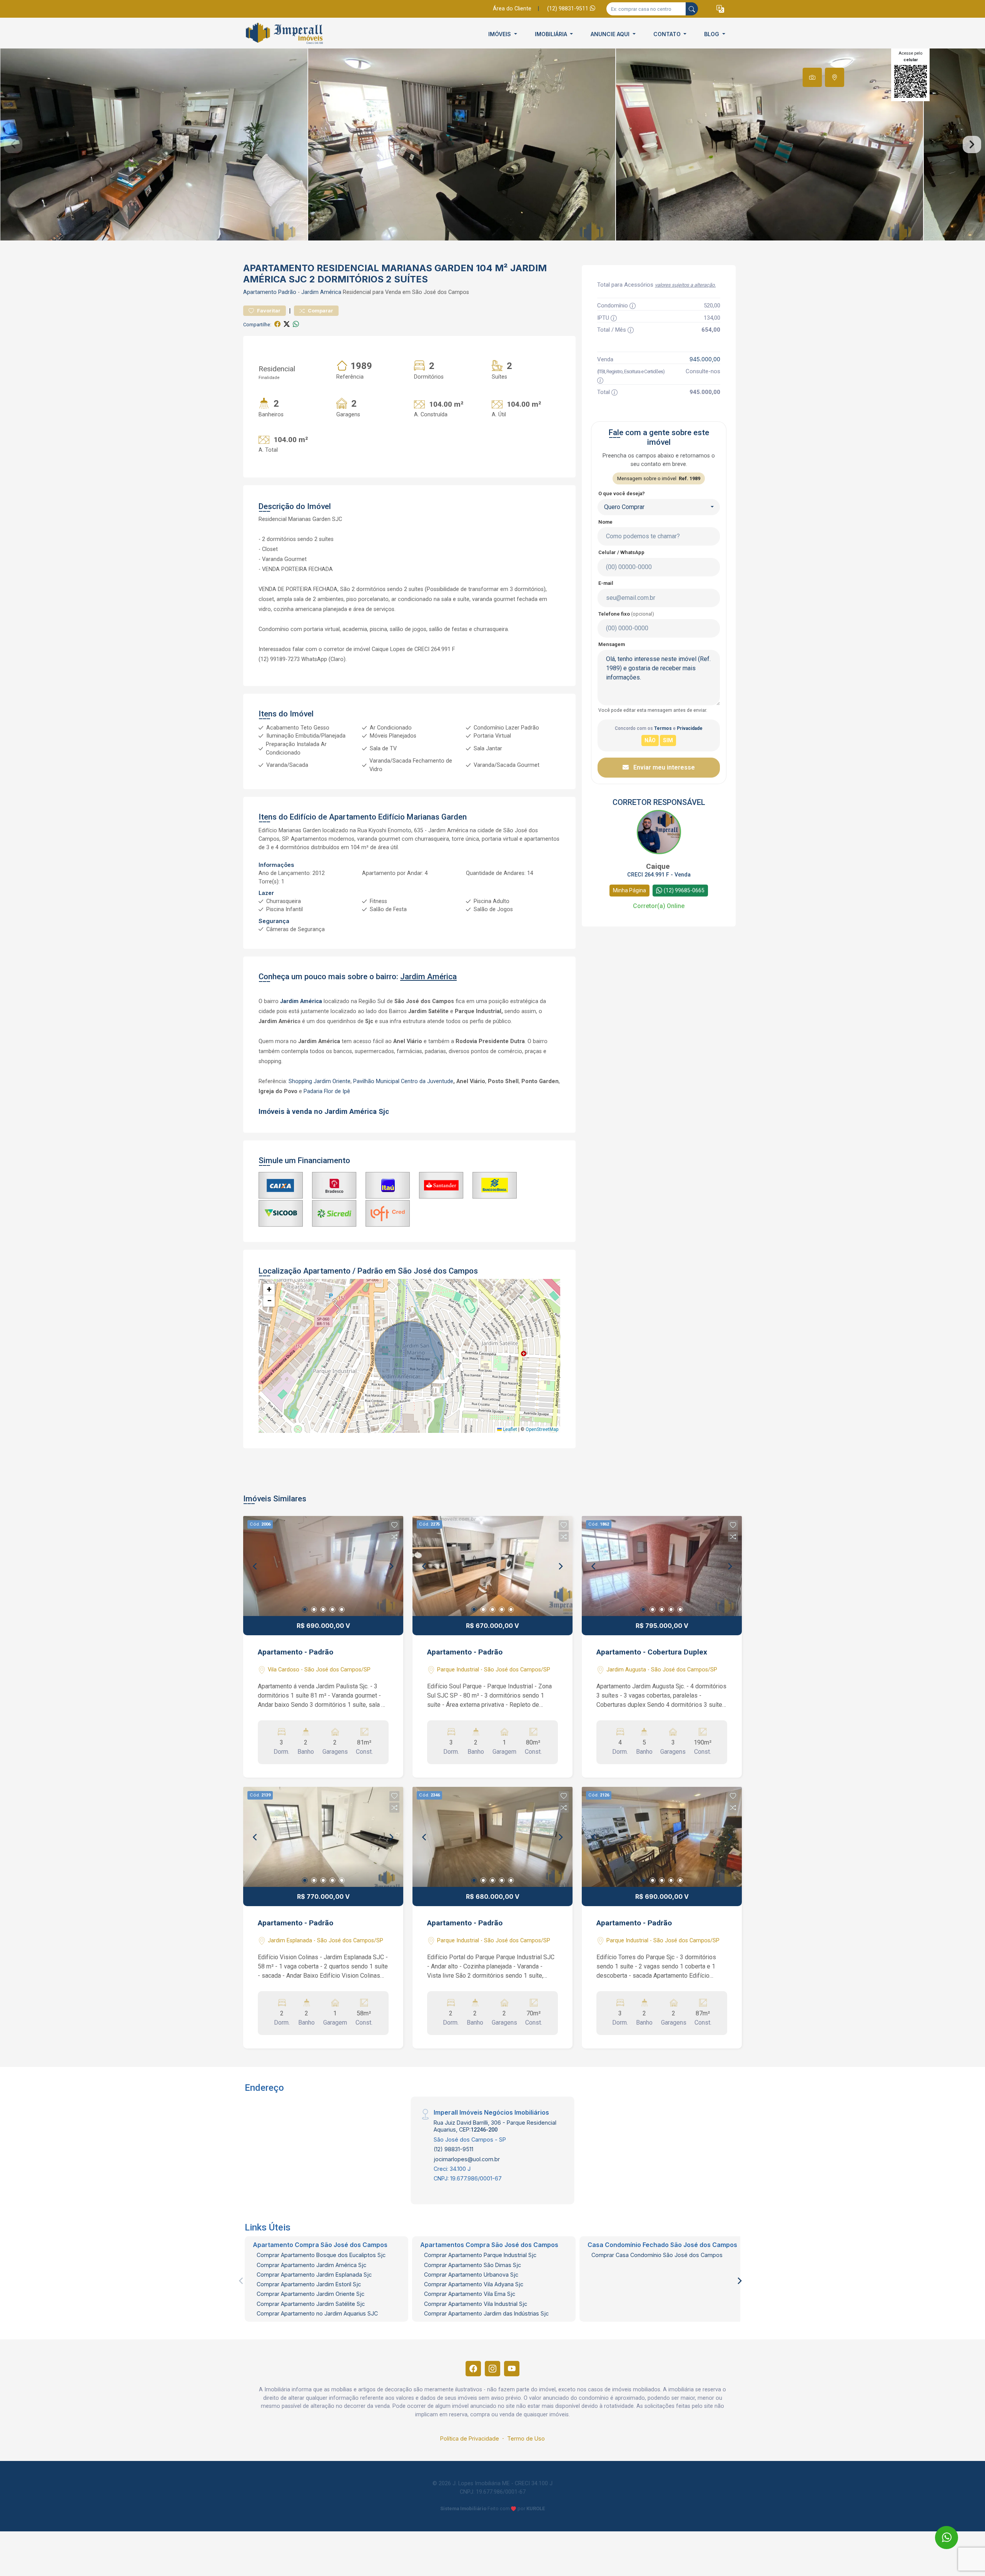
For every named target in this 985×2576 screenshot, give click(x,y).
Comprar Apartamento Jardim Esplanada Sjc (314, 2275)
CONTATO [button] (668, 34)
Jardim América (321, 292)
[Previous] (255, 1566)
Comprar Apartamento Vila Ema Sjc (470, 2294)
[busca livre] (692, 9)
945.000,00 (705, 359)
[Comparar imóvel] (394, 1537)
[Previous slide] (13, 145)
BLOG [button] (712, 34)
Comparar (320, 311)
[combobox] (659, 507)
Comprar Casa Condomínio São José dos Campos (657, 2255)
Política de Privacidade (470, 2438)
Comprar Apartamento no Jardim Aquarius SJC (317, 2313)
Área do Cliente (512, 9)
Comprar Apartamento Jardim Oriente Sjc (311, 2294)
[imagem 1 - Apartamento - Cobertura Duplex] (662, 1566)
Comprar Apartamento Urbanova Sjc (471, 2275)
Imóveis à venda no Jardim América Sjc (325, 1112)
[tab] (812, 77)
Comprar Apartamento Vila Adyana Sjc (474, 2284)
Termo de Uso (526, 2438)
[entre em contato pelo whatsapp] (940, 2530)
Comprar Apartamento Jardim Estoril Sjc (309, 2284)
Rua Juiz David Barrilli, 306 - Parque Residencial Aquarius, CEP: (495, 2126)
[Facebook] (473, 2369)
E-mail (606, 583)
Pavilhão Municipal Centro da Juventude (403, 1081)
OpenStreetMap (542, 1429)
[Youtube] (512, 2369)
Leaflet (509, 1429)
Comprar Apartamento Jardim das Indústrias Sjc (486, 2313)
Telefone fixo (626, 614)
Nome (605, 522)
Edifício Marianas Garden (422, 817)
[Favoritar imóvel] (394, 1525)
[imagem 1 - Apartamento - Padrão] (323, 1566)
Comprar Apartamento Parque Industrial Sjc (480, 2255)
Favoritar (268, 311)
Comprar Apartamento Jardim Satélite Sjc (311, 2304)
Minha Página (629, 890)
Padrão (287, 292)
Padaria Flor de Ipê (327, 1091)
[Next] (391, 1566)
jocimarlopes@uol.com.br (467, 2159)
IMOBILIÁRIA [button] (552, 34)
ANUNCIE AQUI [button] (611, 34)
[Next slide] (972, 145)
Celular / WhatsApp (621, 552)
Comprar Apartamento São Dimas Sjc (472, 2265)
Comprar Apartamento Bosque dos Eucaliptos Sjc (321, 2255)
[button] (720, 9)
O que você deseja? (622, 493)
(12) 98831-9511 (568, 9)
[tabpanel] (492, 144)
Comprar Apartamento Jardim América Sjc (311, 2265)
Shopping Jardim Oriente (320, 1081)
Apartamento (260, 292)
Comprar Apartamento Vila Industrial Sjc (476, 2304)
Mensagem (612, 644)
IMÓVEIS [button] (500, 34)
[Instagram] (492, 2369)
